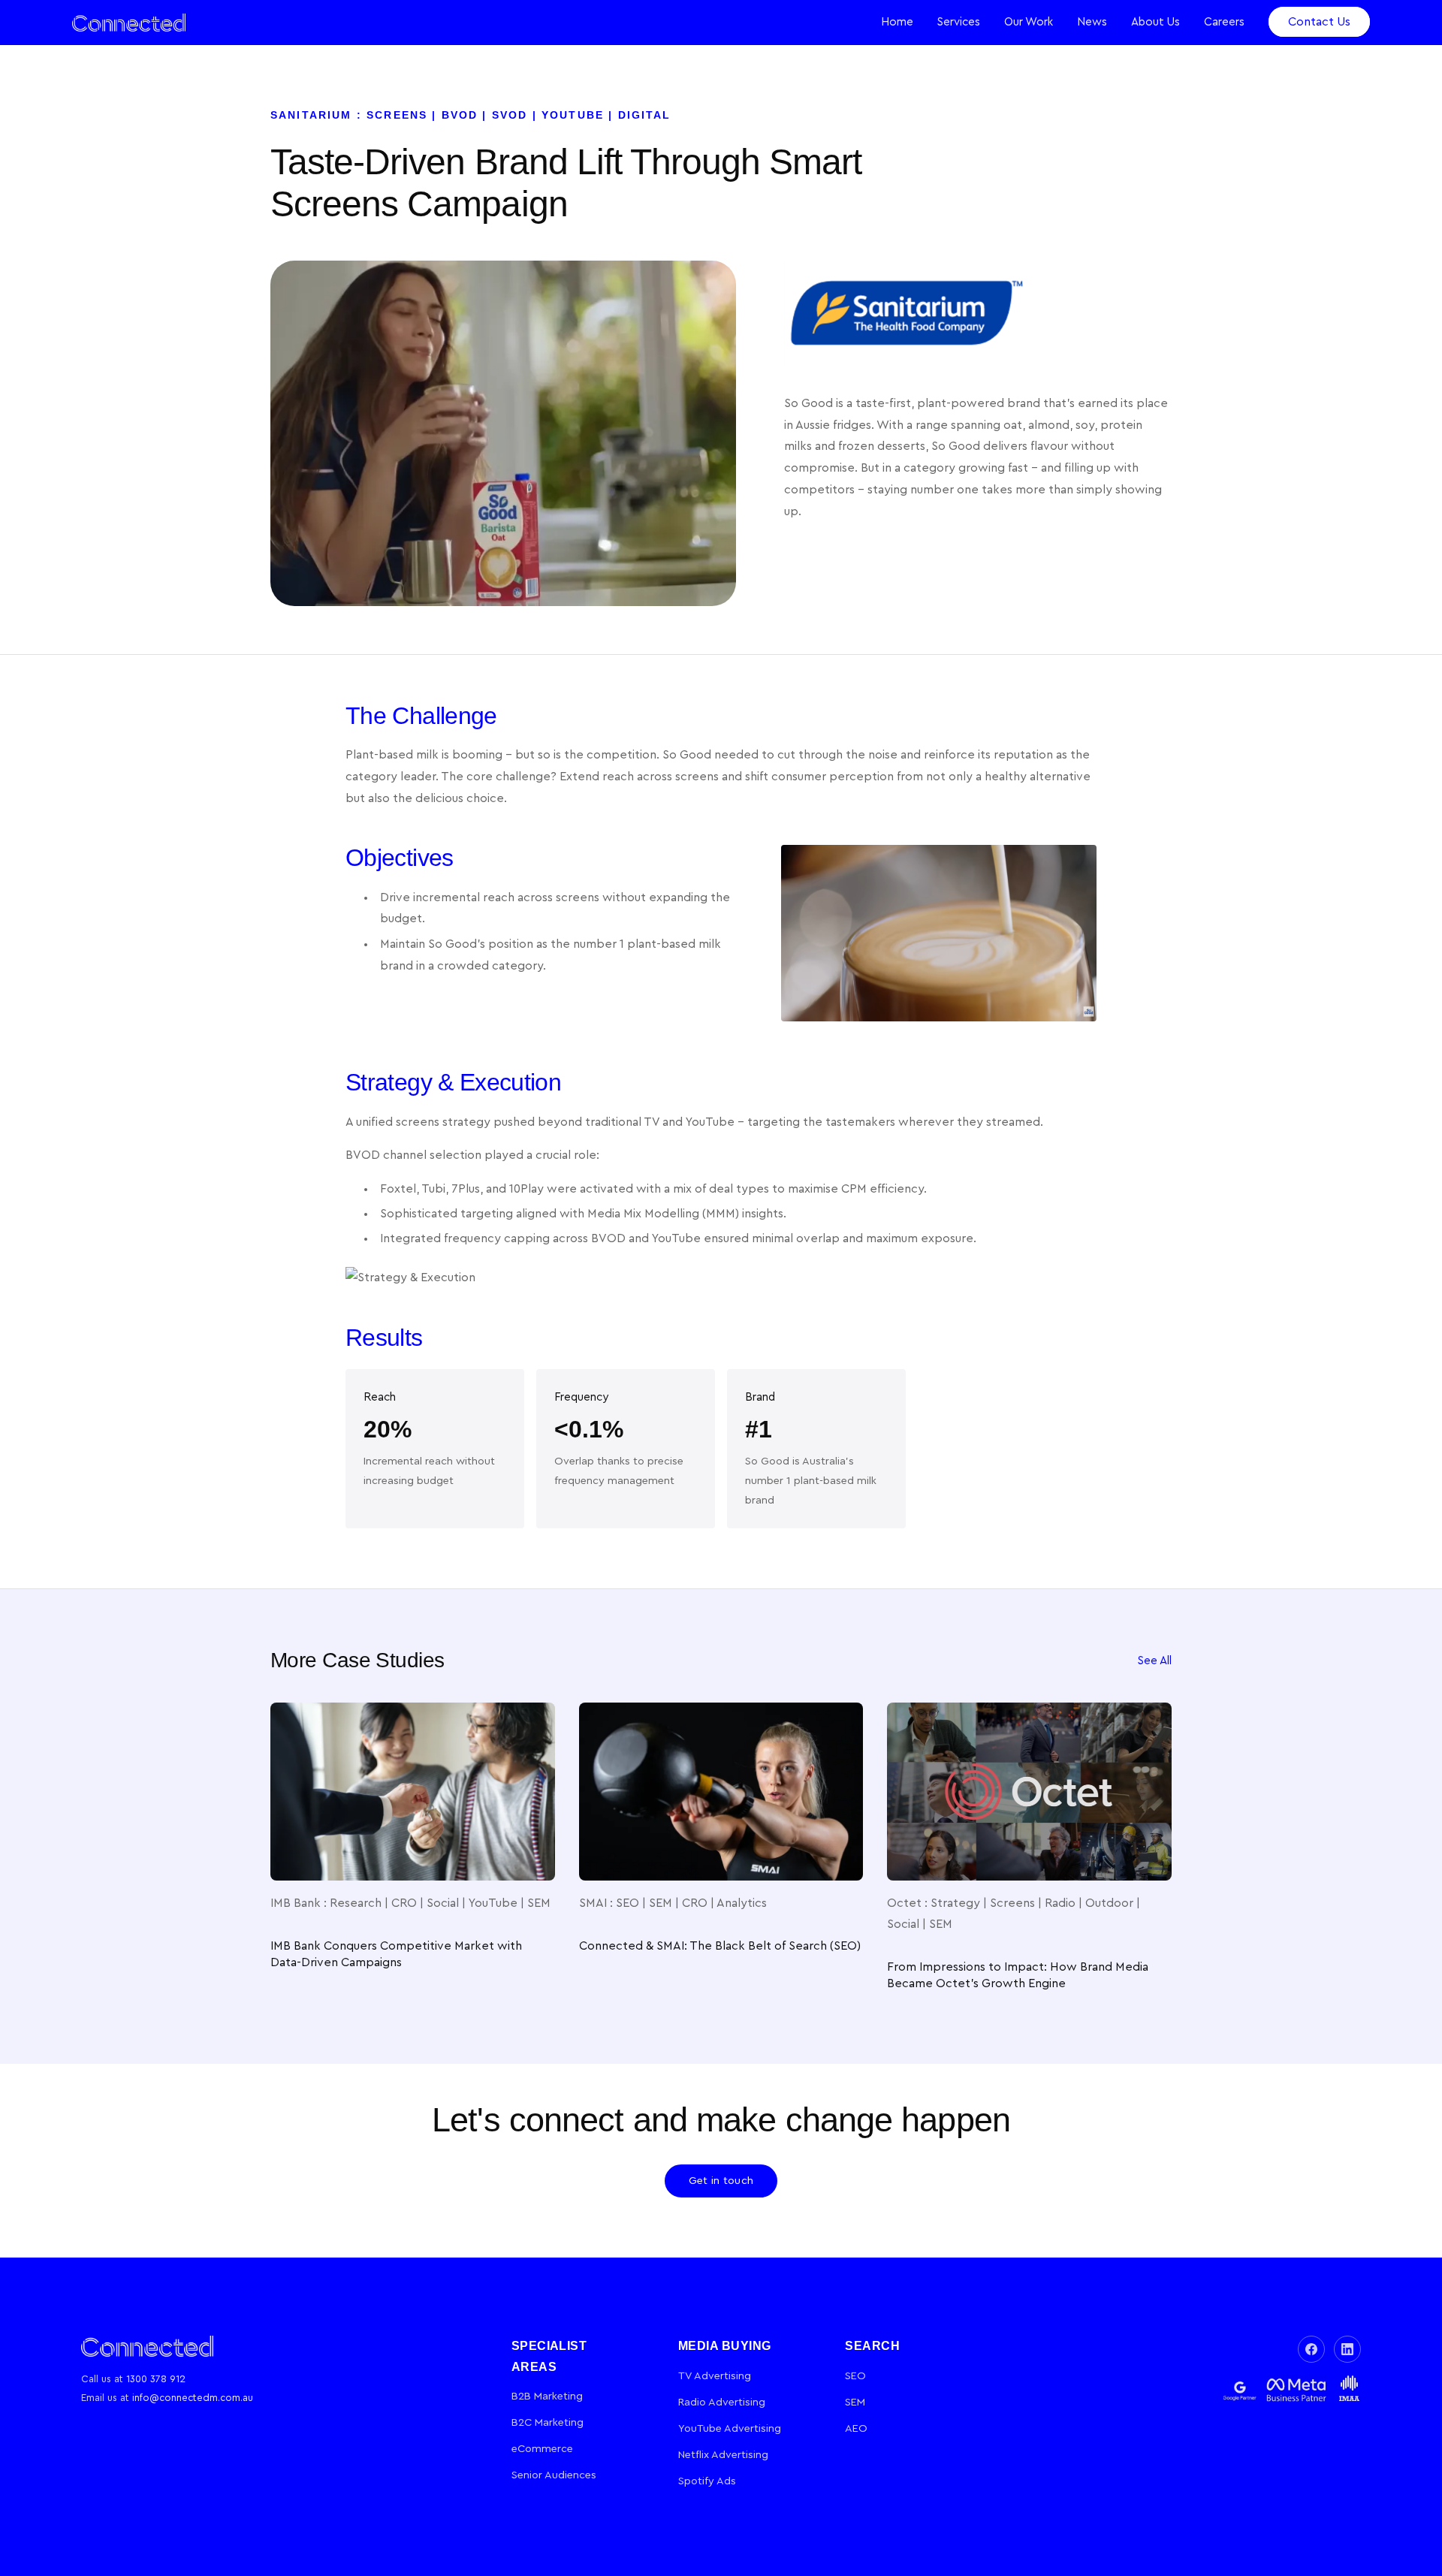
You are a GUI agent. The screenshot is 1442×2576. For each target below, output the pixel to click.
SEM (855, 2402)
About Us (1155, 22)
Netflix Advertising (723, 2455)
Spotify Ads (707, 2481)
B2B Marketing (547, 2396)
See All (1155, 1661)
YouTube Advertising (730, 2428)
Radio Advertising (722, 2402)
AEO (856, 2428)
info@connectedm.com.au (193, 2398)
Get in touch (721, 2181)
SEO (855, 2376)
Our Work (1029, 22)
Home (897, 22)
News (1092, 22)
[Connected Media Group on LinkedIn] (1347, 2349)
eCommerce (542, 2449)
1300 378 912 (156, 2379)
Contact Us (1319, 22)
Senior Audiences (554, 2475)
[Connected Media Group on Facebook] (1311, 2349)
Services (959, 22)
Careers (1224, 22)
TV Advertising (715, 2376)
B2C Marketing (548, 2422)
